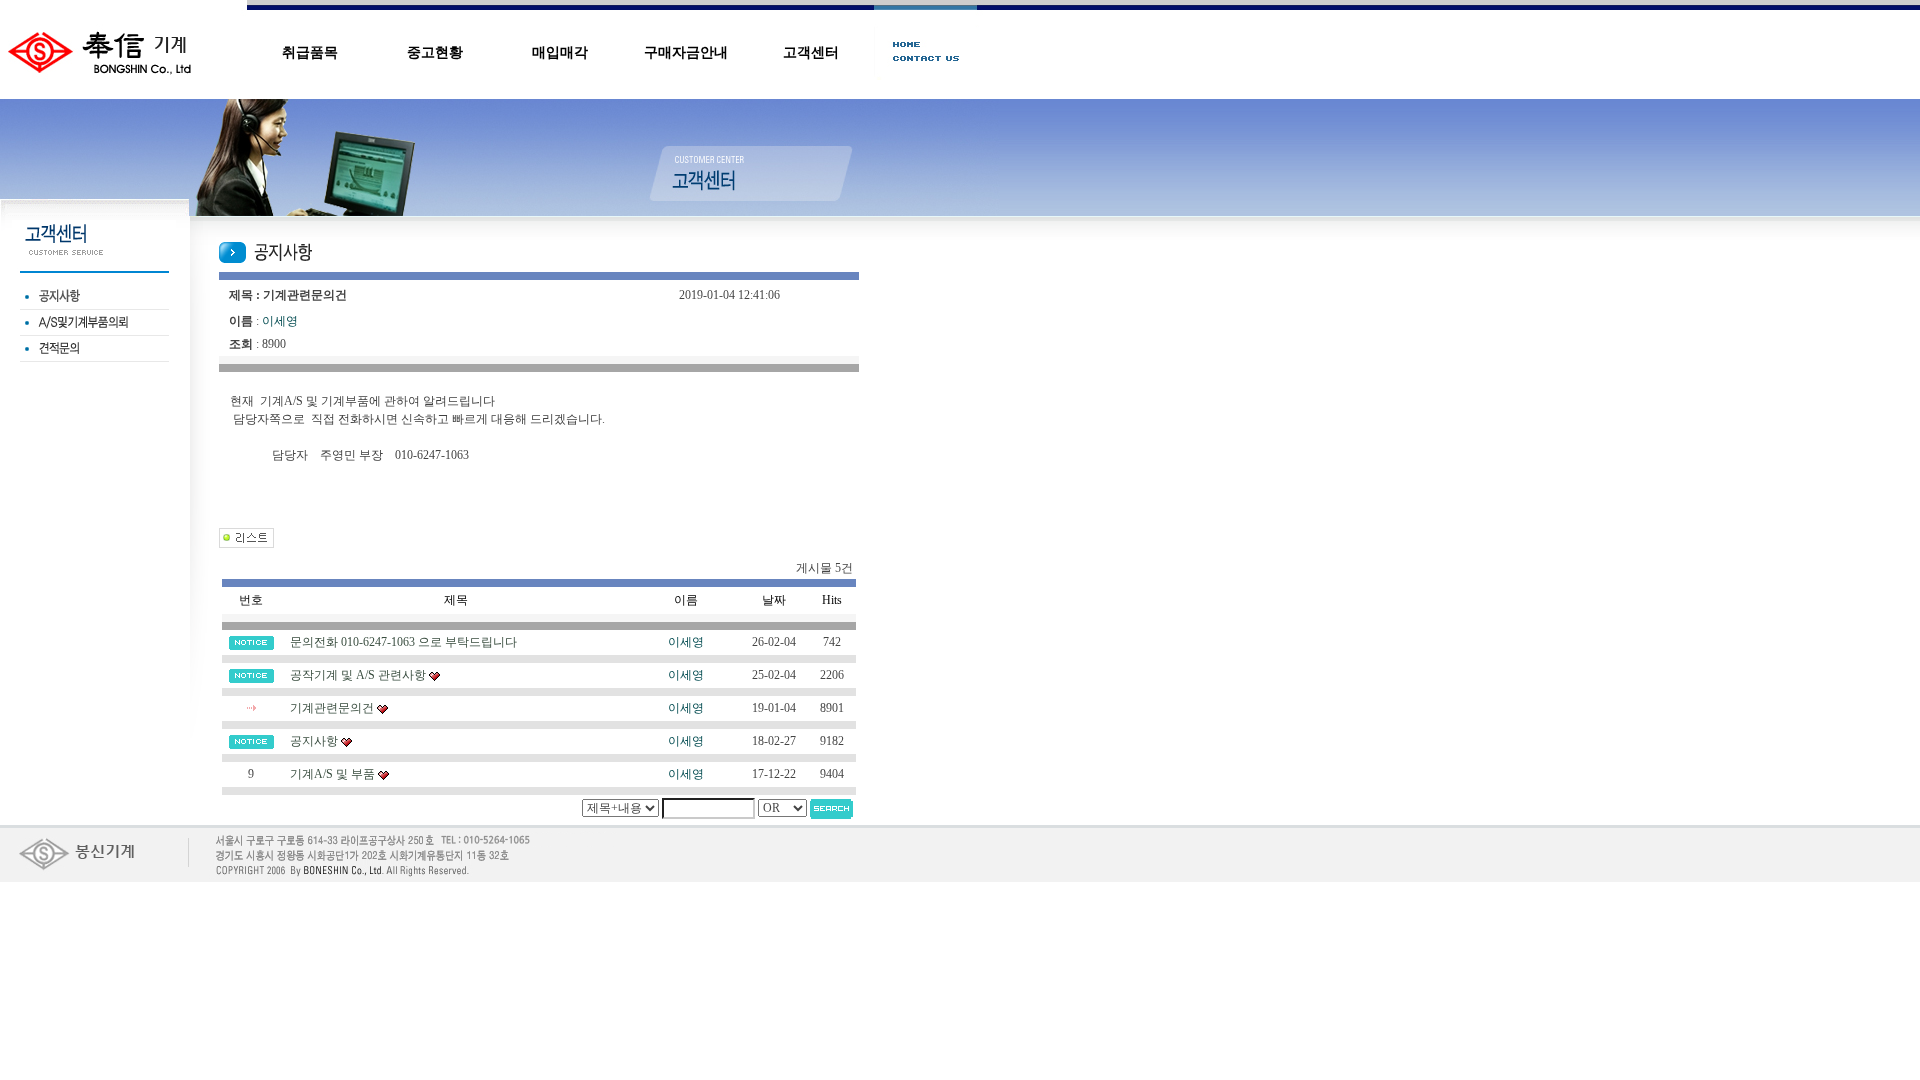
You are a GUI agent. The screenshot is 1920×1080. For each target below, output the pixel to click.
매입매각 (560, 52)
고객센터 (811, 52)
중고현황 (435, 52)
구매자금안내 (686, 52)
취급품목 (310, 52)
